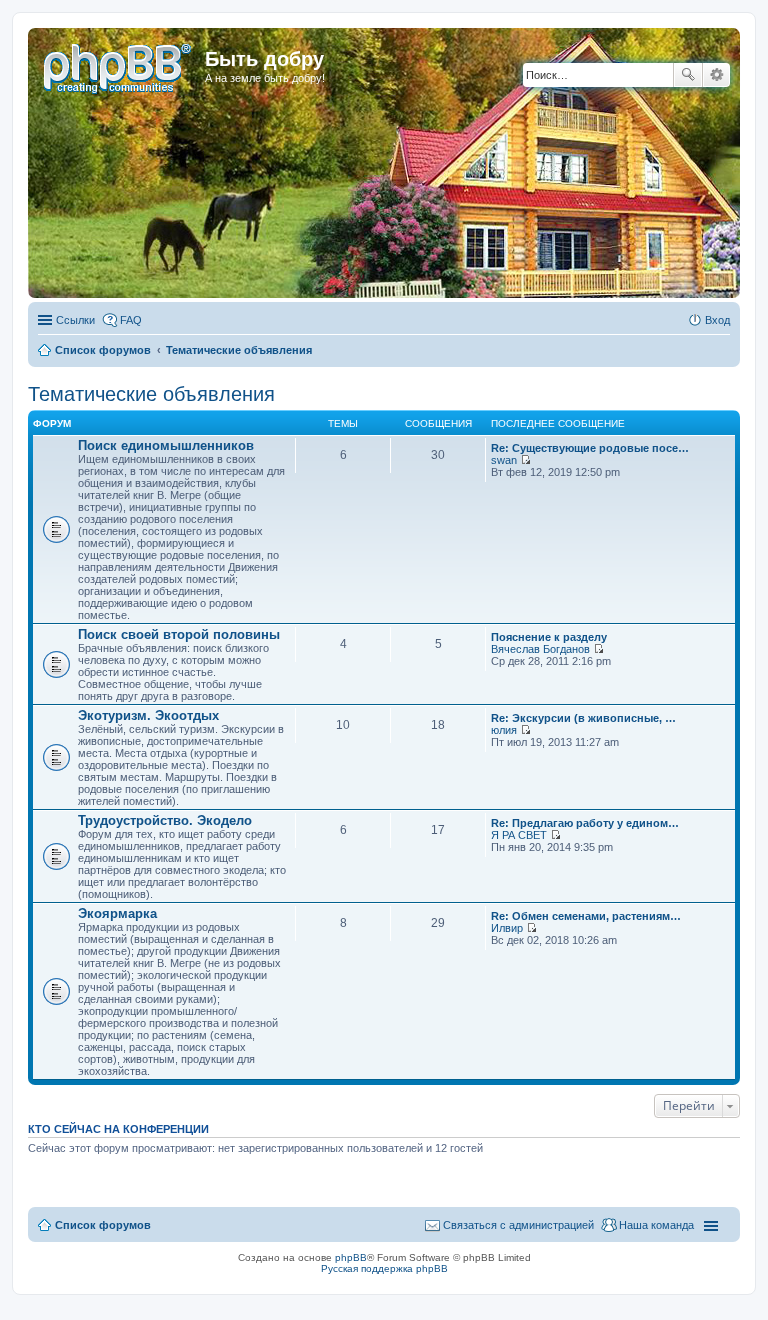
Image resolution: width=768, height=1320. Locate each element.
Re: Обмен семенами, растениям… (586, 916)
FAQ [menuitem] (131, 320)
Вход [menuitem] (717, 320)
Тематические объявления (151, 394)
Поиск (688, 75)
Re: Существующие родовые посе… (590, 448)
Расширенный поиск (716, 75)
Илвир (507, 928)
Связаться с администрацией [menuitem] (518, 1225)
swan (504, 460)
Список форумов (103, 1225)
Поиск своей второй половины (179, 634)
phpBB (351, 1257)
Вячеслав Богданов (540, 649)
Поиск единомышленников (166, 445)
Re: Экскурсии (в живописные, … (583, 718)
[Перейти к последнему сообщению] (525, 460)
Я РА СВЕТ (519, 835)
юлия (504, 730)
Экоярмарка (117, 913)
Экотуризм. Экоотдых (148, 715)
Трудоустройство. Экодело (165, 820)
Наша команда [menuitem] (656, 1225)
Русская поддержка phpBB (384, 1268)
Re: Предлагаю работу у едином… (585, 823)
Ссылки (75, 320)
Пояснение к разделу (549, 637)
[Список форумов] (119, 65)
